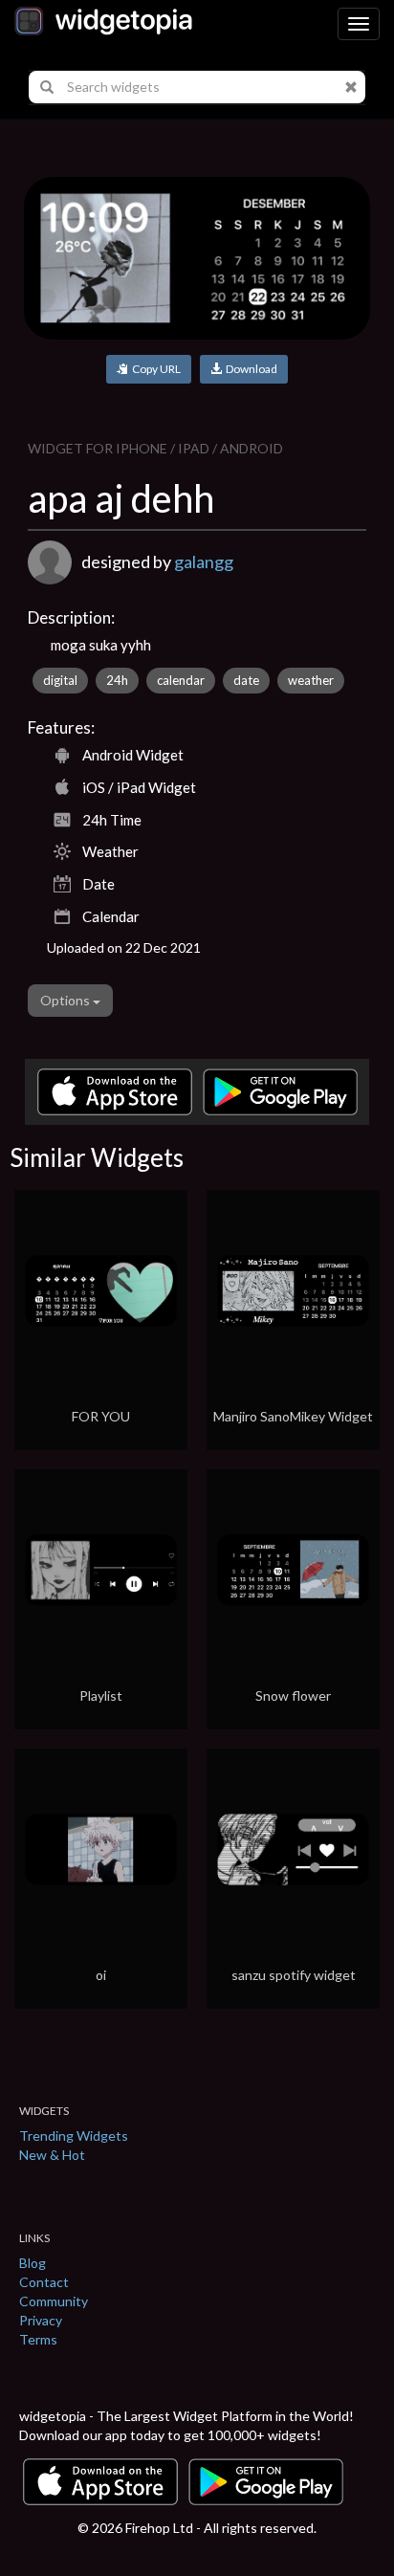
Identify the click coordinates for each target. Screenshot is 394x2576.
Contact (44, 2282)
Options (66, 1000)
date (246, 680)
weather (311, 680)
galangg (204, 561)
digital (60, 680)
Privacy (41, 2320)
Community (54, 2301)
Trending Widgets (74, 2136)
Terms (38, 2339)
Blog (33, 2263)
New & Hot (52, 2155)
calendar (181, 680)
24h (117, 680)
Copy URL (154, 369)
